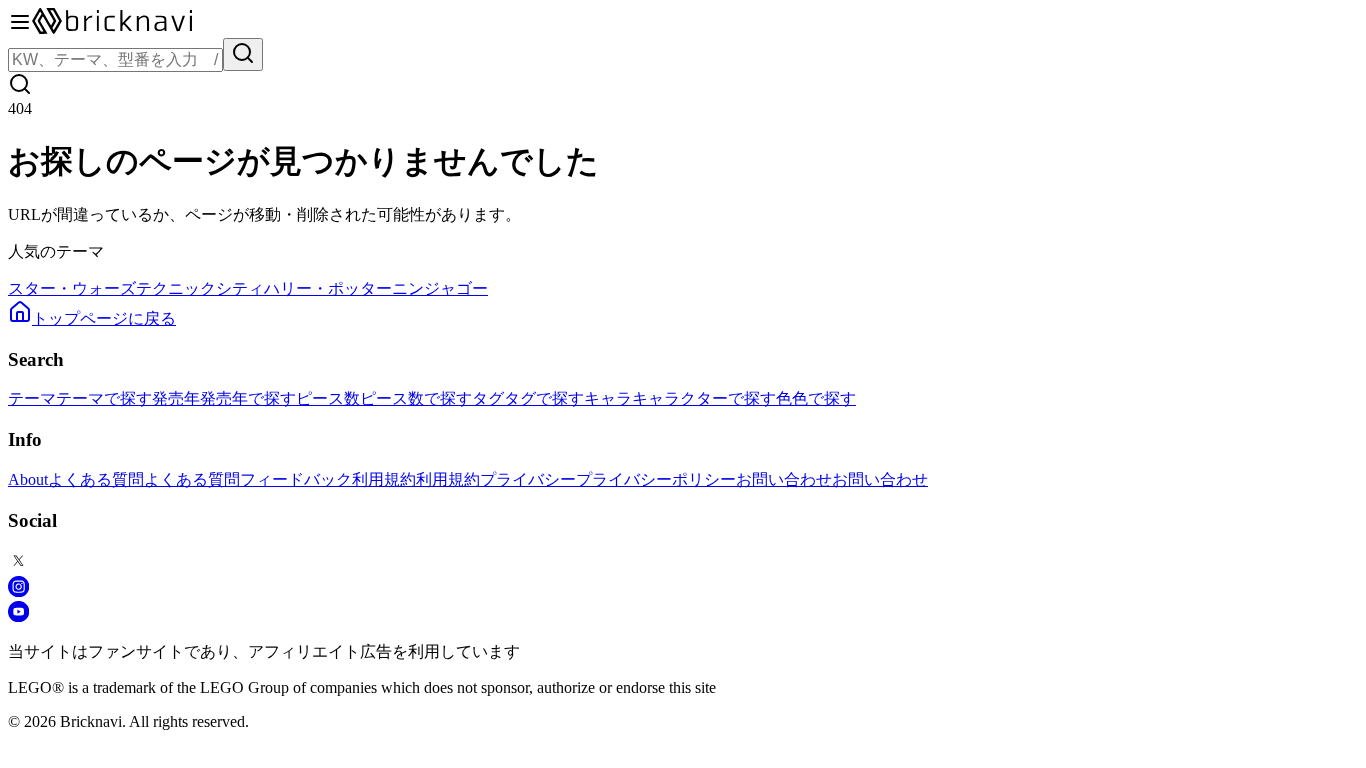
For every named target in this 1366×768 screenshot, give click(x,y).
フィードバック (296, 479)
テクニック (176, 288)
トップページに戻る (104, 318)
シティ (240, 288)
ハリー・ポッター (328, 288)
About (28, 479)
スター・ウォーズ (72, 288)
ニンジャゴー (440, 288)
